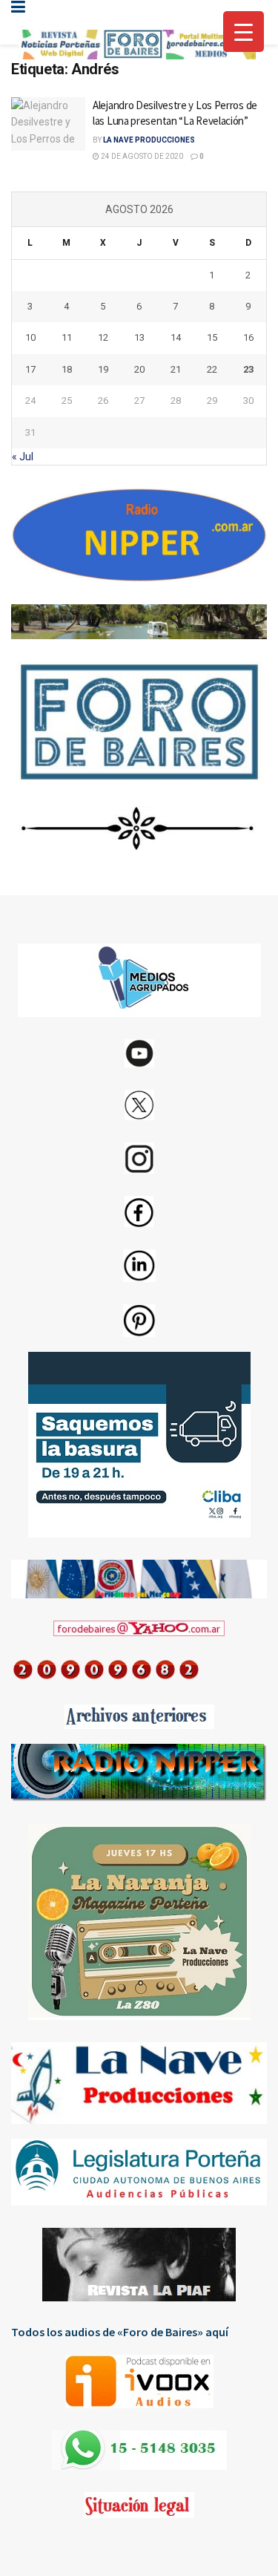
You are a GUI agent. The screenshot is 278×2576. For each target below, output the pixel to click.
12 (103, 337)
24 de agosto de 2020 (141, 156)
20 (139, 369)
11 (67, 337)
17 (30, 369)
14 (176, 337)
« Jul (23, 457)
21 (176, 369)
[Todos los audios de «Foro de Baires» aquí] (139, 2382)
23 (248, 369)
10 (30, 337)
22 (212, 369)
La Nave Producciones (149, 140)
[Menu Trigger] (244, 32)
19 (103, 369)
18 (67, 369)
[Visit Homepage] (137, 45)
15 (212, 337)
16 (248, 337)
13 (139, 337)
